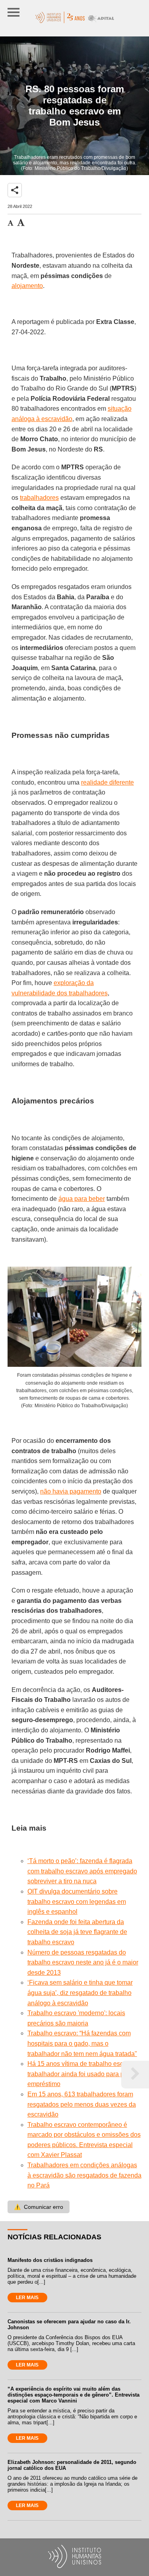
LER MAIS (27, 2298)
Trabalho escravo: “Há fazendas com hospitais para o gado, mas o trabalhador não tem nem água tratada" (82, 2043)
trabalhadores (39, 498)
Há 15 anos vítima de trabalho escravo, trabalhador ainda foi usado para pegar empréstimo (82, 2074)
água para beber (82, 1199)
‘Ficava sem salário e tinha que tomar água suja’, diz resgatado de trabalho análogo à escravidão (80, 1993)
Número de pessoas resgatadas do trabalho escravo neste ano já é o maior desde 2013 (83, 1962)
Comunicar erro (39, 2207)
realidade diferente (107, 782)
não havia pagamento (71, 1491)
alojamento (27, 286)
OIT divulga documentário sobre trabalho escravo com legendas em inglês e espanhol (77, 1902)
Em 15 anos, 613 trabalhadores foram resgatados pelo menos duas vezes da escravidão (82, 2104)
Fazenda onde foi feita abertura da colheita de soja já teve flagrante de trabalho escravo (77, 1932)
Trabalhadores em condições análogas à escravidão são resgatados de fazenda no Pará (84, 2175)
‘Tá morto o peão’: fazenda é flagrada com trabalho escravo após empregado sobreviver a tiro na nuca (82, 1871)
